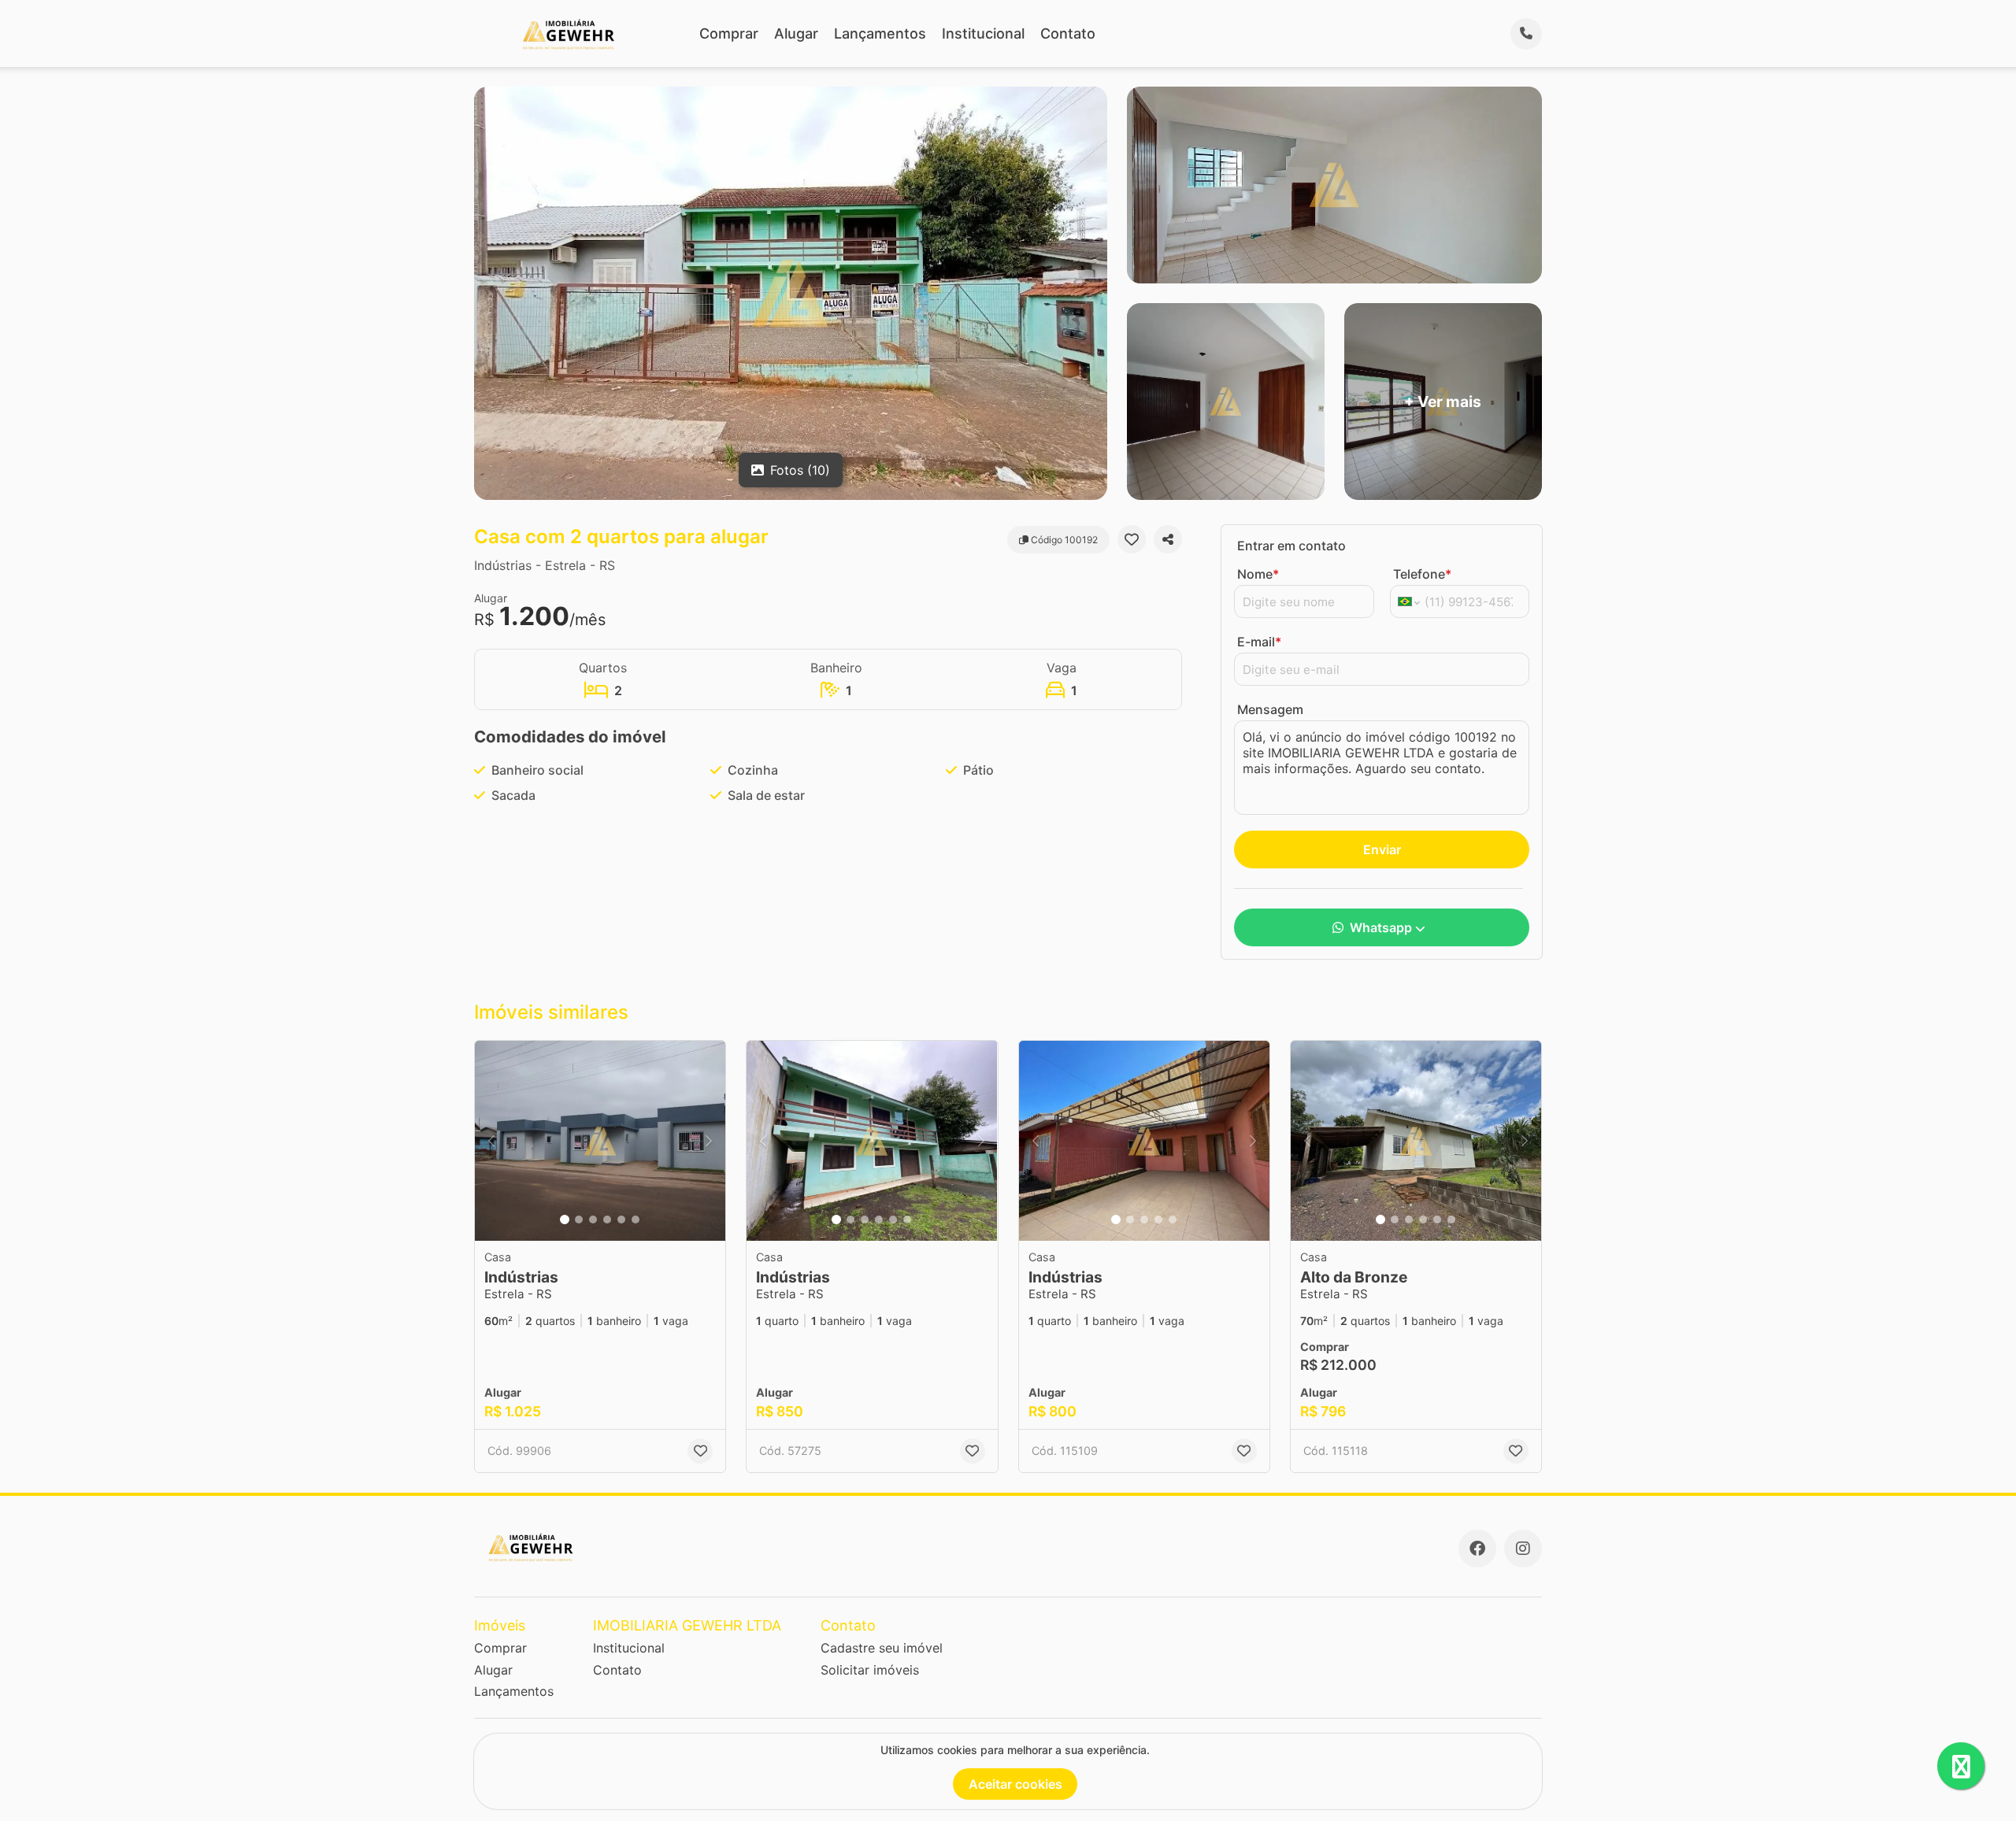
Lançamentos (880, 33)
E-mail (1259, 642)
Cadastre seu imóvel (882, 1648)
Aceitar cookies (1015, 1784)
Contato (1068, 33)
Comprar (729, 33)
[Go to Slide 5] (621, 1220)
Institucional (983, 33)
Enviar (1382, 849)
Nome (1258, 574)
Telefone (1422, 574)
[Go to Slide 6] (636, 1220)
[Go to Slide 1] (565, 1220)
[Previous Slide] (491, 1141)
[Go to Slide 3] (593, 1220)
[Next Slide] (709, 1141)
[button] (600, 1141)
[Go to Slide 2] (579, 1220)
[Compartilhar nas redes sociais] (1168, 539)
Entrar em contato (1291, 546)
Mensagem (1270, 709)
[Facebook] (1477, 1549)
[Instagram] (1523, 1549)
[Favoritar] (1132, 539)
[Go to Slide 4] (607, 1220)
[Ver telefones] (1526, 34)
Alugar (796, 33)
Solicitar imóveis (870, 1670)
